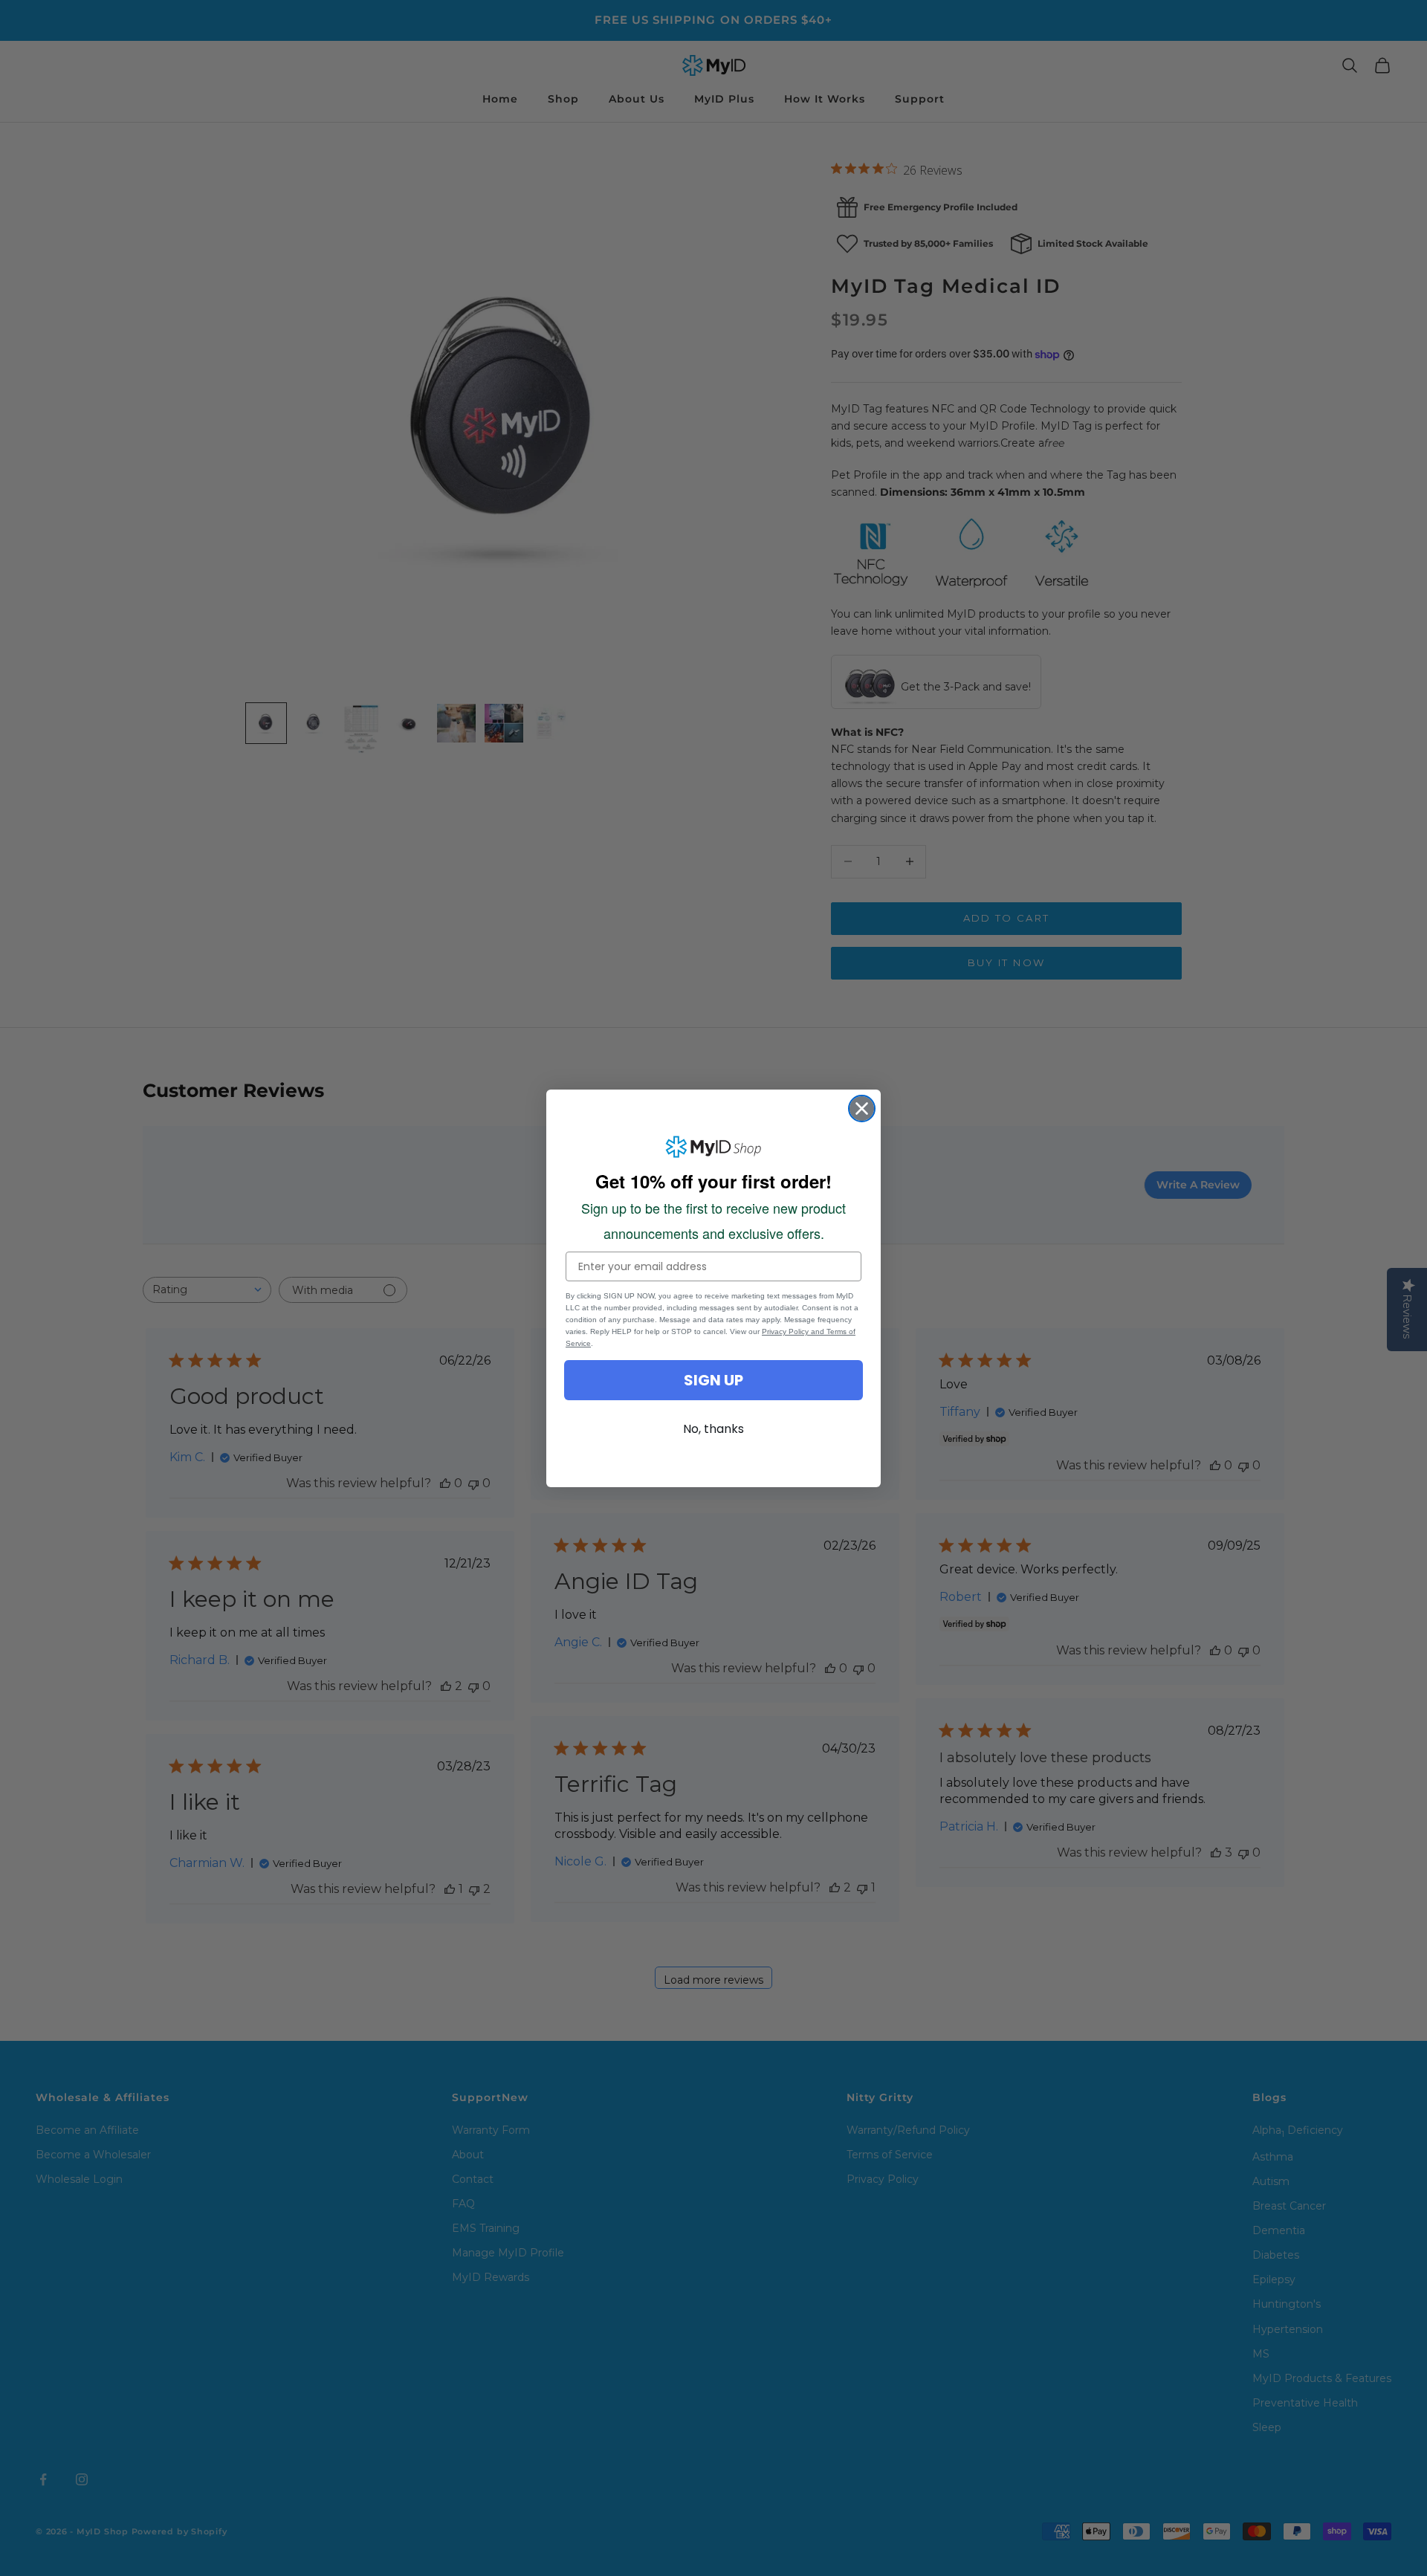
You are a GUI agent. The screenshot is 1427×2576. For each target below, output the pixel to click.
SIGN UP (713, 1380)
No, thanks (713, 1429)
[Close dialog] (862, 1109)
